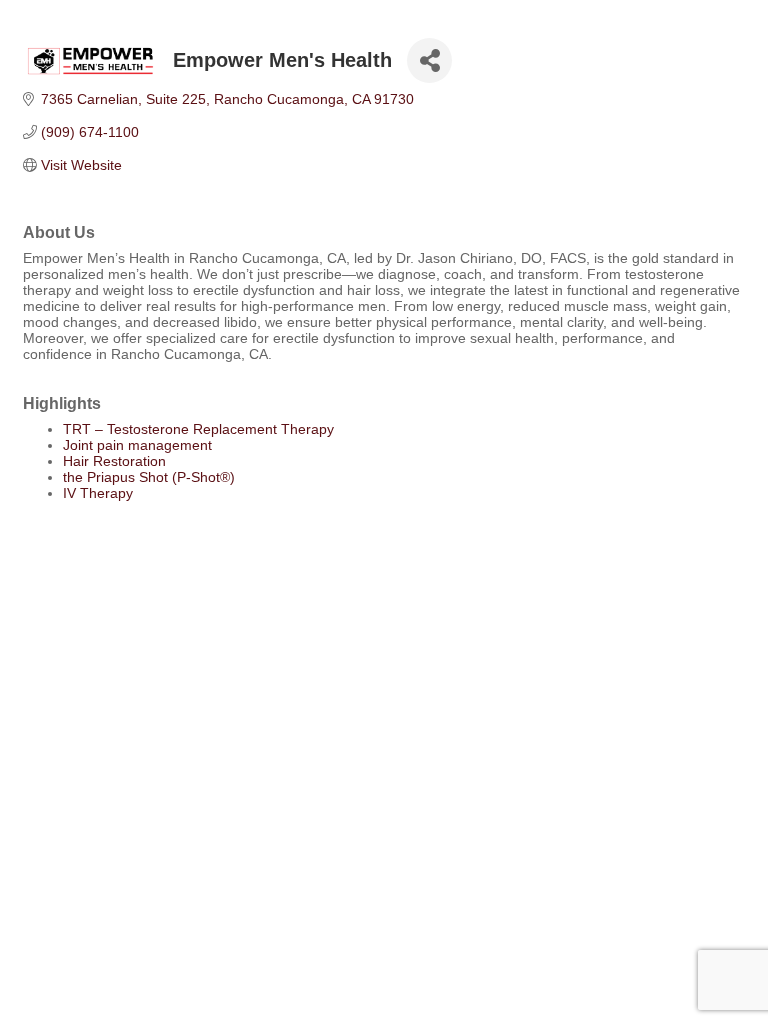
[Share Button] (429, 60)
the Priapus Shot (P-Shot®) (149, 477)
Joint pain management (137, 445)
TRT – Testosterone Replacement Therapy (198, 429)
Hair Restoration (114, 461)
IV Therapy (98, 493)
